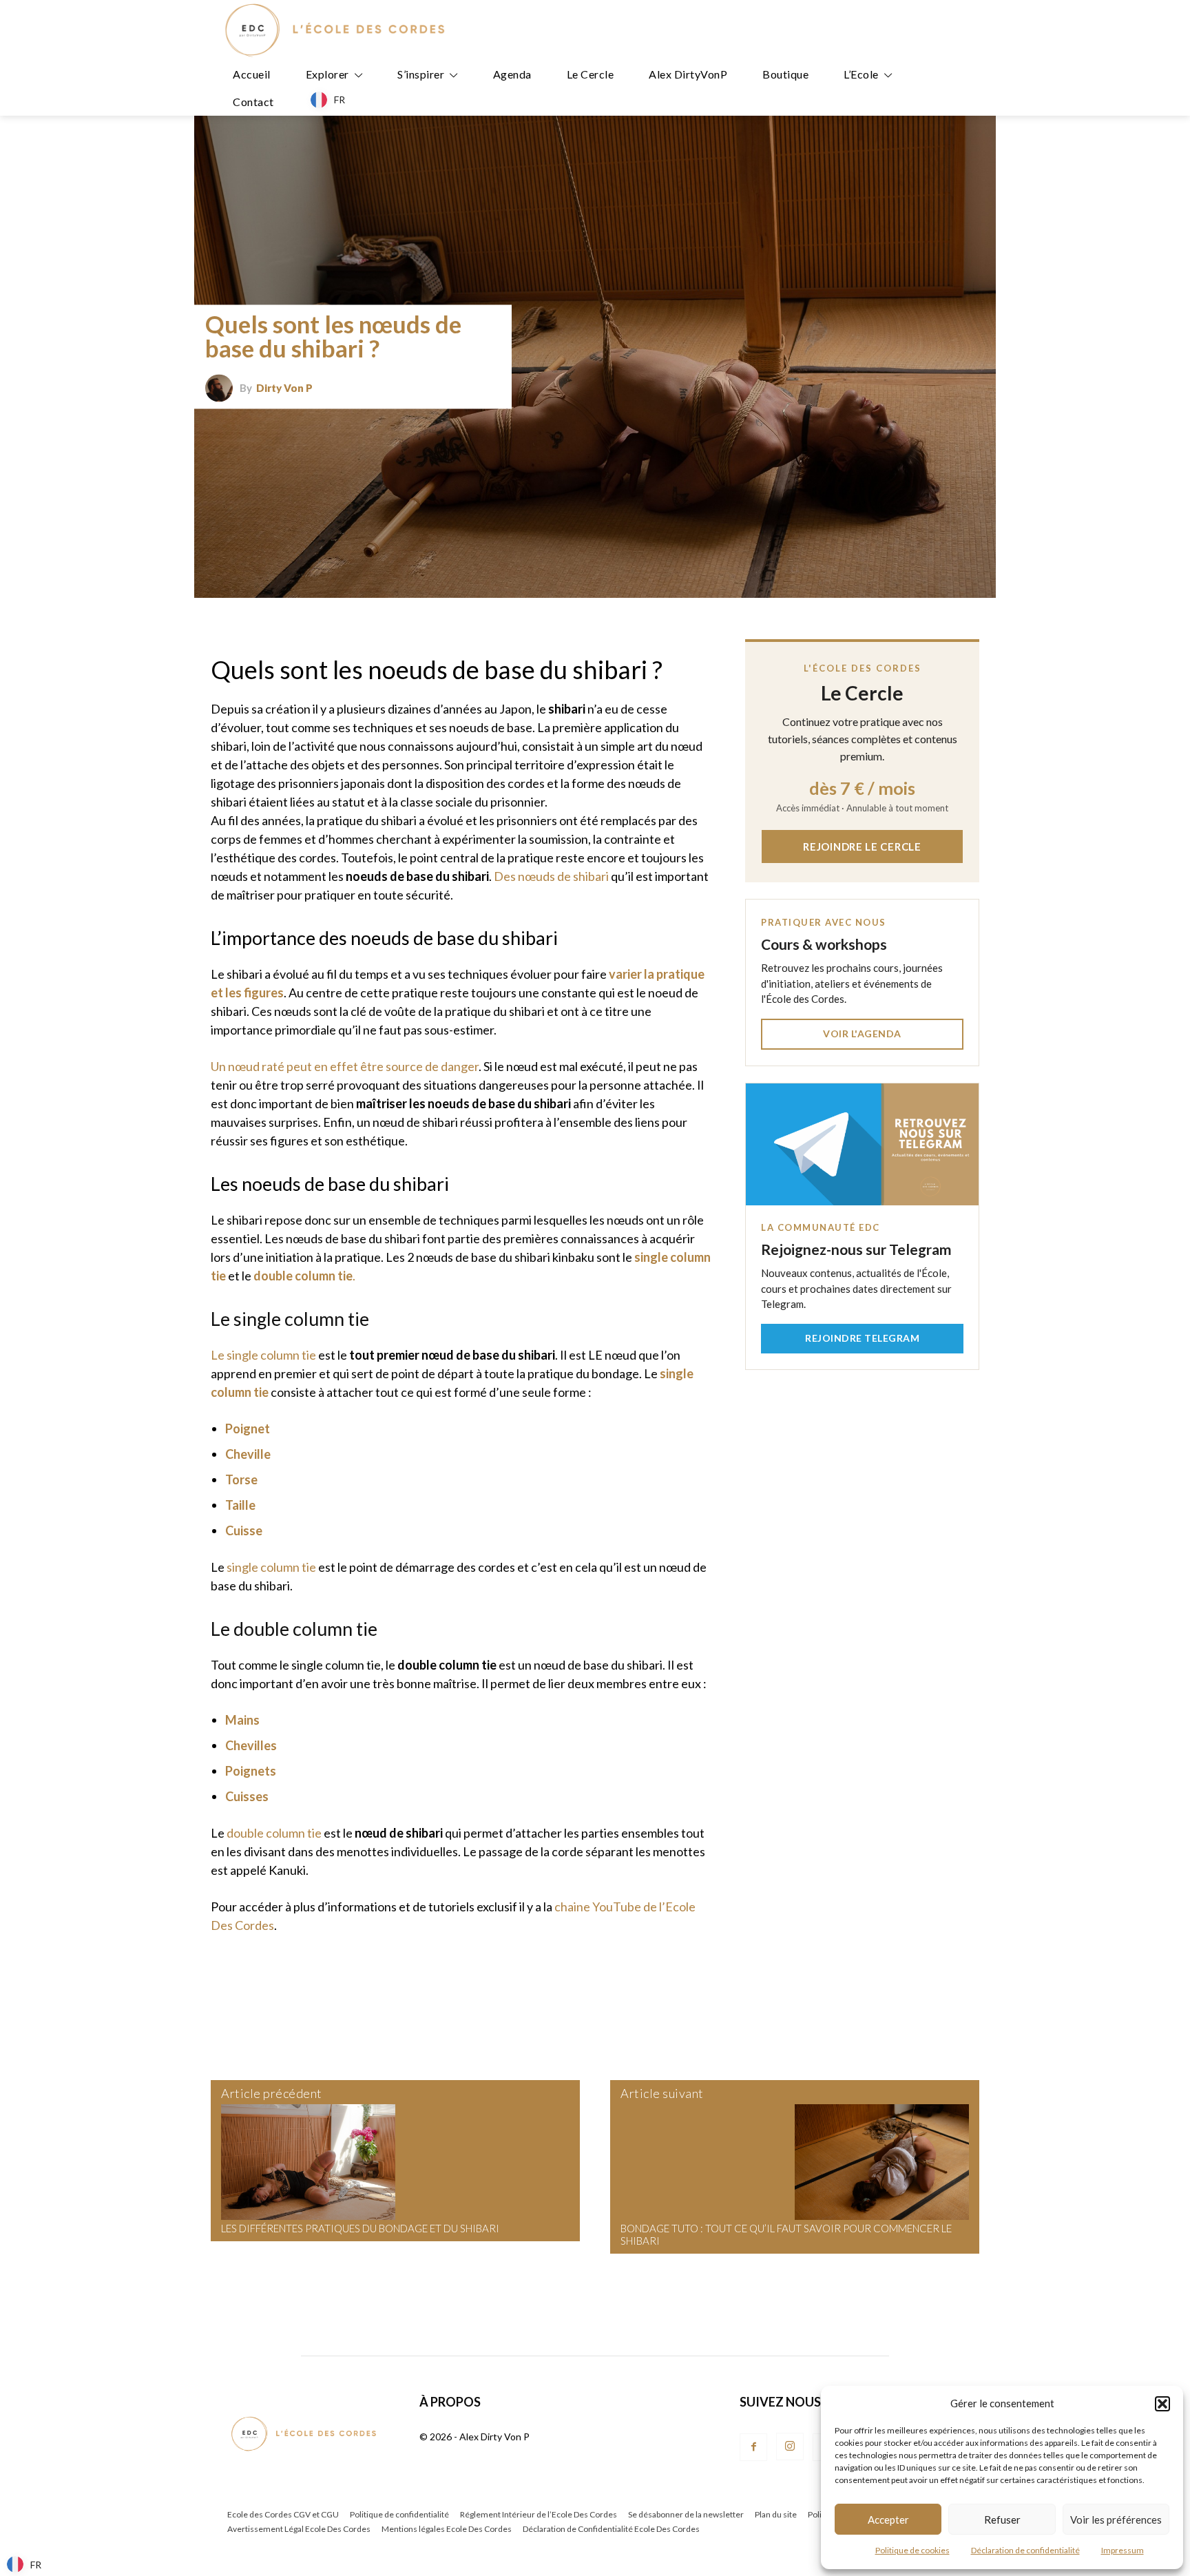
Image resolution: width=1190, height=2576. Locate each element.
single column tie (271, 1567)
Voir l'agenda (862, 1033)
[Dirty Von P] (222, 388)
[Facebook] (753, 2447)
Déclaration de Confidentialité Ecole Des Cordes (611, 2529)
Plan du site (776, 2514)
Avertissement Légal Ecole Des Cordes (299, 2529)
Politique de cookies (912, 2550)
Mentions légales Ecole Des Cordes (447, 2529)
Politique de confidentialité (399, 2514)
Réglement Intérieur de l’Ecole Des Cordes (539, 2514)
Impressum (1123, 2550)
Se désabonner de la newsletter (686, 2514)
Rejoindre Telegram (862, 1338)
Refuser (1002, 2520)
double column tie (274, 1833)
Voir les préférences (1116, 2520)
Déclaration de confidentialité (1025, 2550)
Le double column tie (294, 1629)
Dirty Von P (284, 388)
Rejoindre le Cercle (862, 846)
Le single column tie (290, 1319)
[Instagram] (790, 2447)
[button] (1162, 2404)
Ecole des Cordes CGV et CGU (283, 2514)
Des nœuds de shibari (551, 876)
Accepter (888, 2520)
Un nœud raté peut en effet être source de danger (345, 1066)
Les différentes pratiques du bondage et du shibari (360, 2228)
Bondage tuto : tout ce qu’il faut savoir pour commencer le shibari (786, 2234)
